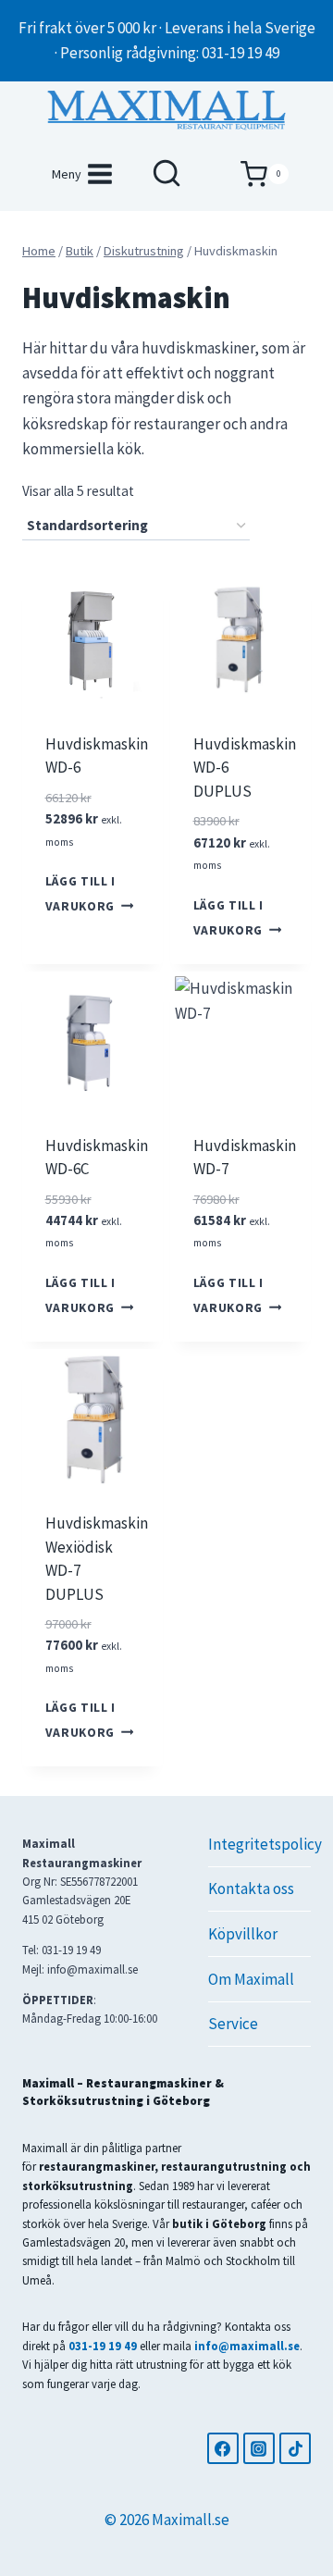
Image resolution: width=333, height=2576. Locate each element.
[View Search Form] (166, 174)
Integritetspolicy (259, 1844)
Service (233, 2024)
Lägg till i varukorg (80, 894)
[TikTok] (295, 2448)
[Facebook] (223, 2448)
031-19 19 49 (103, 2346)
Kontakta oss (251, 1889)
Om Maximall (251, 1979)
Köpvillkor (243, 1934)
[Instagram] (259, 2448)
